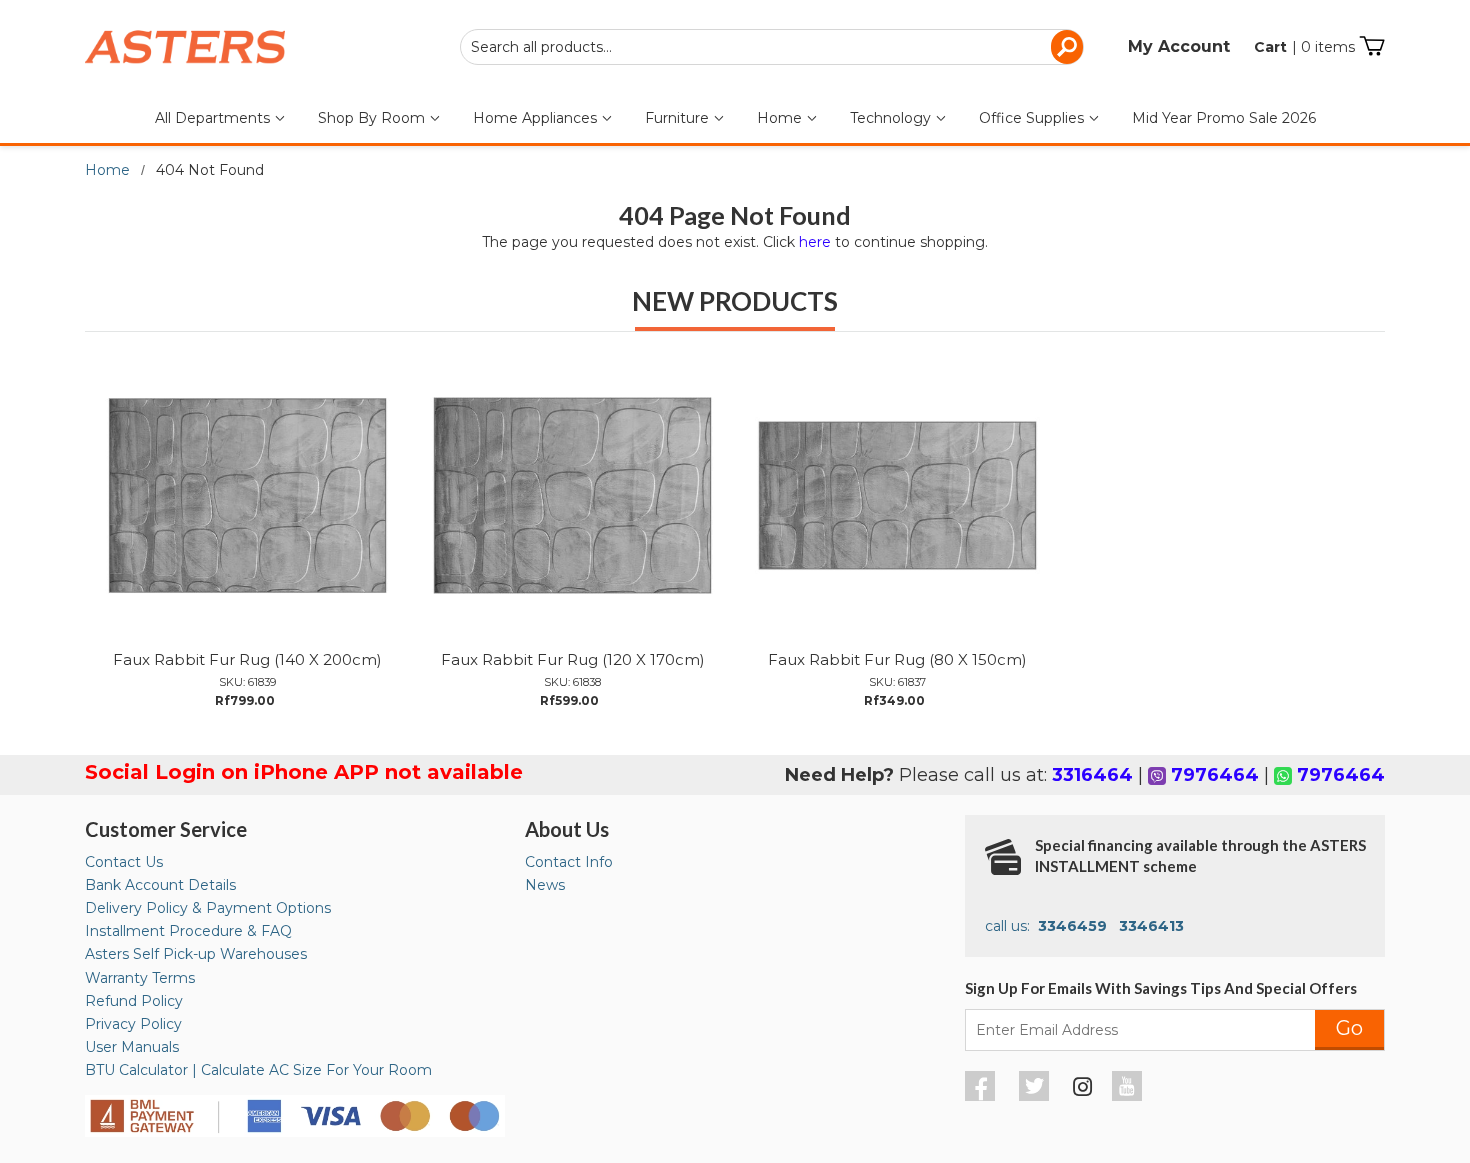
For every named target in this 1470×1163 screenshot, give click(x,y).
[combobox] (772, 47)
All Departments (214, 118)
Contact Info (569, 862)
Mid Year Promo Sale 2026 (1224, 118)
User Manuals (132, 1047)
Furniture (679, 118)
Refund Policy (134, 1001)
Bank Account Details (160, 885)
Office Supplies (1033, 118)
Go (1349, 1028)
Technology (892, 118)
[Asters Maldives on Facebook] (982, 1096)
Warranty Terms (140, 978)
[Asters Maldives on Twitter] (1036, 1096)
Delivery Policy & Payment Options (208, 908)
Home (781, 118)
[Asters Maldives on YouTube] (1129, 1096)
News (545, 885)
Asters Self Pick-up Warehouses (196, 954)
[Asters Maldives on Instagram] (1083, 1090)
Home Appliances (537, 118)
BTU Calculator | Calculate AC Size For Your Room (258, 1070)
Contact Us (124, 862)
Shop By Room (373, 118)
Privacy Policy (133, 1024)
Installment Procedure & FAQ (188, 931)
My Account (1179, 46)
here (815, 242)
